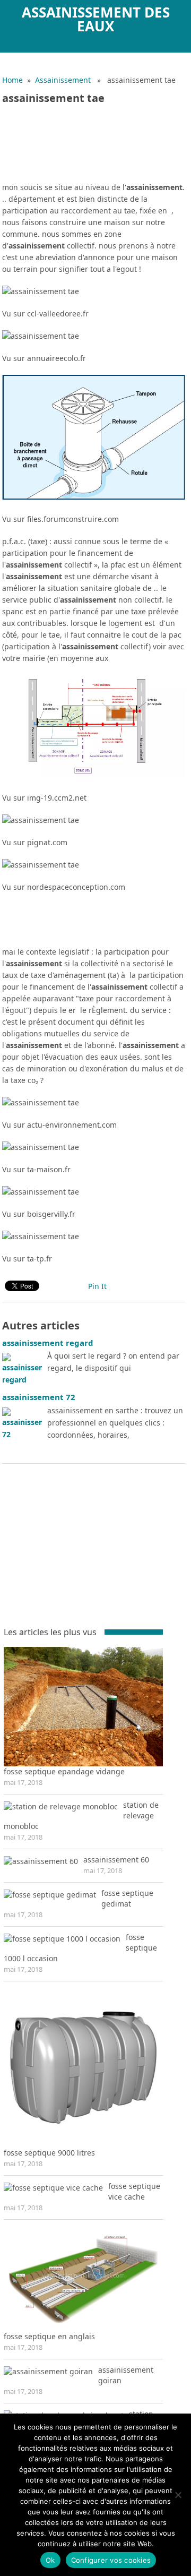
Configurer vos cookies (111, 2560)
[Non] (178, 2495)
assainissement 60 (116, 1860)
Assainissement (63, 80)
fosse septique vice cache (134, 2191)
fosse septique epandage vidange (64, 1771)
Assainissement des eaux (96, 19)
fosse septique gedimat (127, 1898)
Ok (50, 2560)
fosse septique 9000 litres (49, 2153)
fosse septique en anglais (49, 2336)
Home (12, 80)
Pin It (97, 1286)
